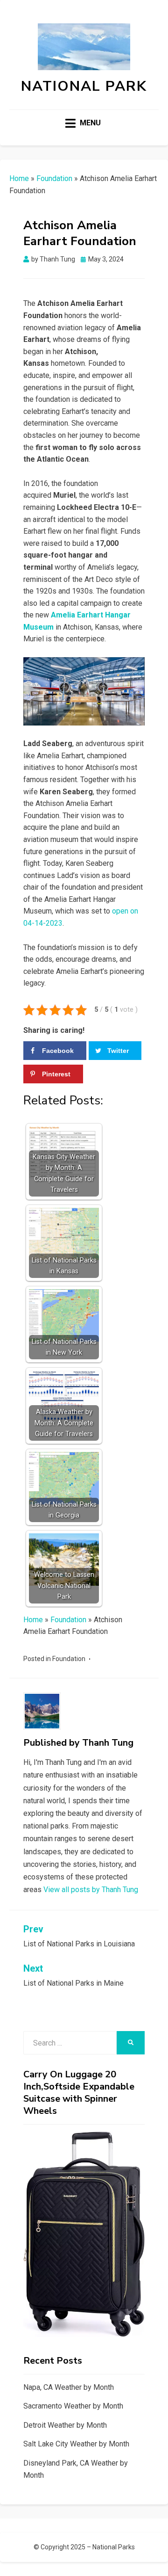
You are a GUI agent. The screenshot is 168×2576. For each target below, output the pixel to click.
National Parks (114, 2547)
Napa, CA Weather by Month (69, 2387)
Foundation (54, 178)
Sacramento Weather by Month (73, 2406)
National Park (84, 86)
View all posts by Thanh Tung (91, 1890)
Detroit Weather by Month (65, 2425)
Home (19, 178)
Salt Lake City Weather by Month (76, 2444)
